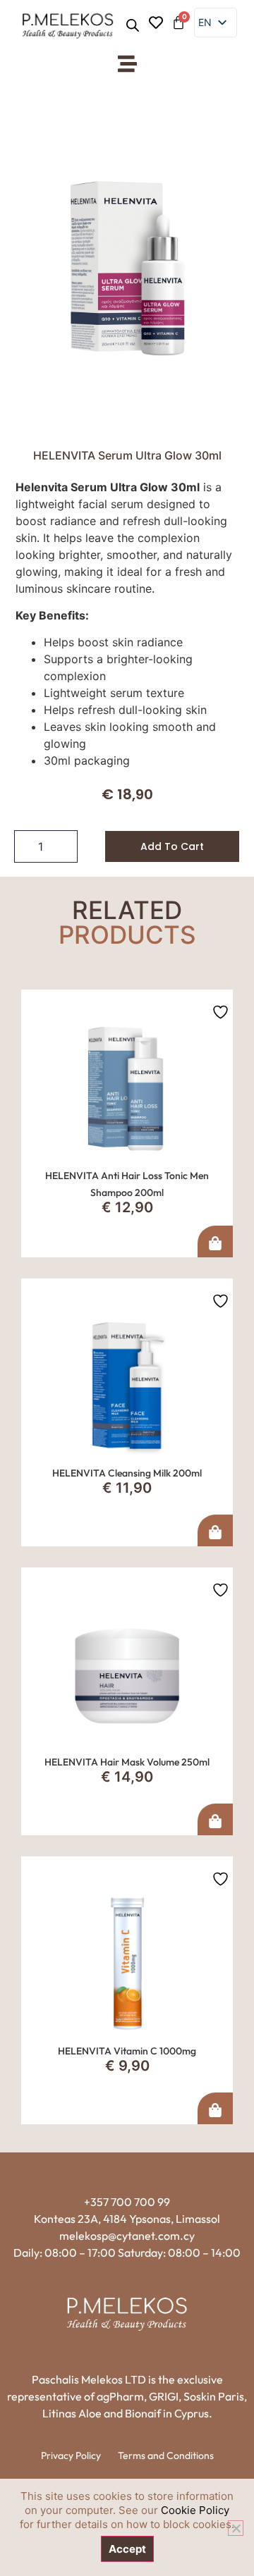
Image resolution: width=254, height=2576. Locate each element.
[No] (236, 2528)
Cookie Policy (195, 2510)
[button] (127, 64)
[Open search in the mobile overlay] (133, 25)
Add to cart (172, 846)
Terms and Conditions (166, 2455)
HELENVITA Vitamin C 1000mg (127, 2051)
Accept (127, 2549)
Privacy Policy (71, 2455)
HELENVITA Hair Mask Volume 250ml (127, 1762)
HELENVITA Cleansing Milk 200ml (127, 1473)
